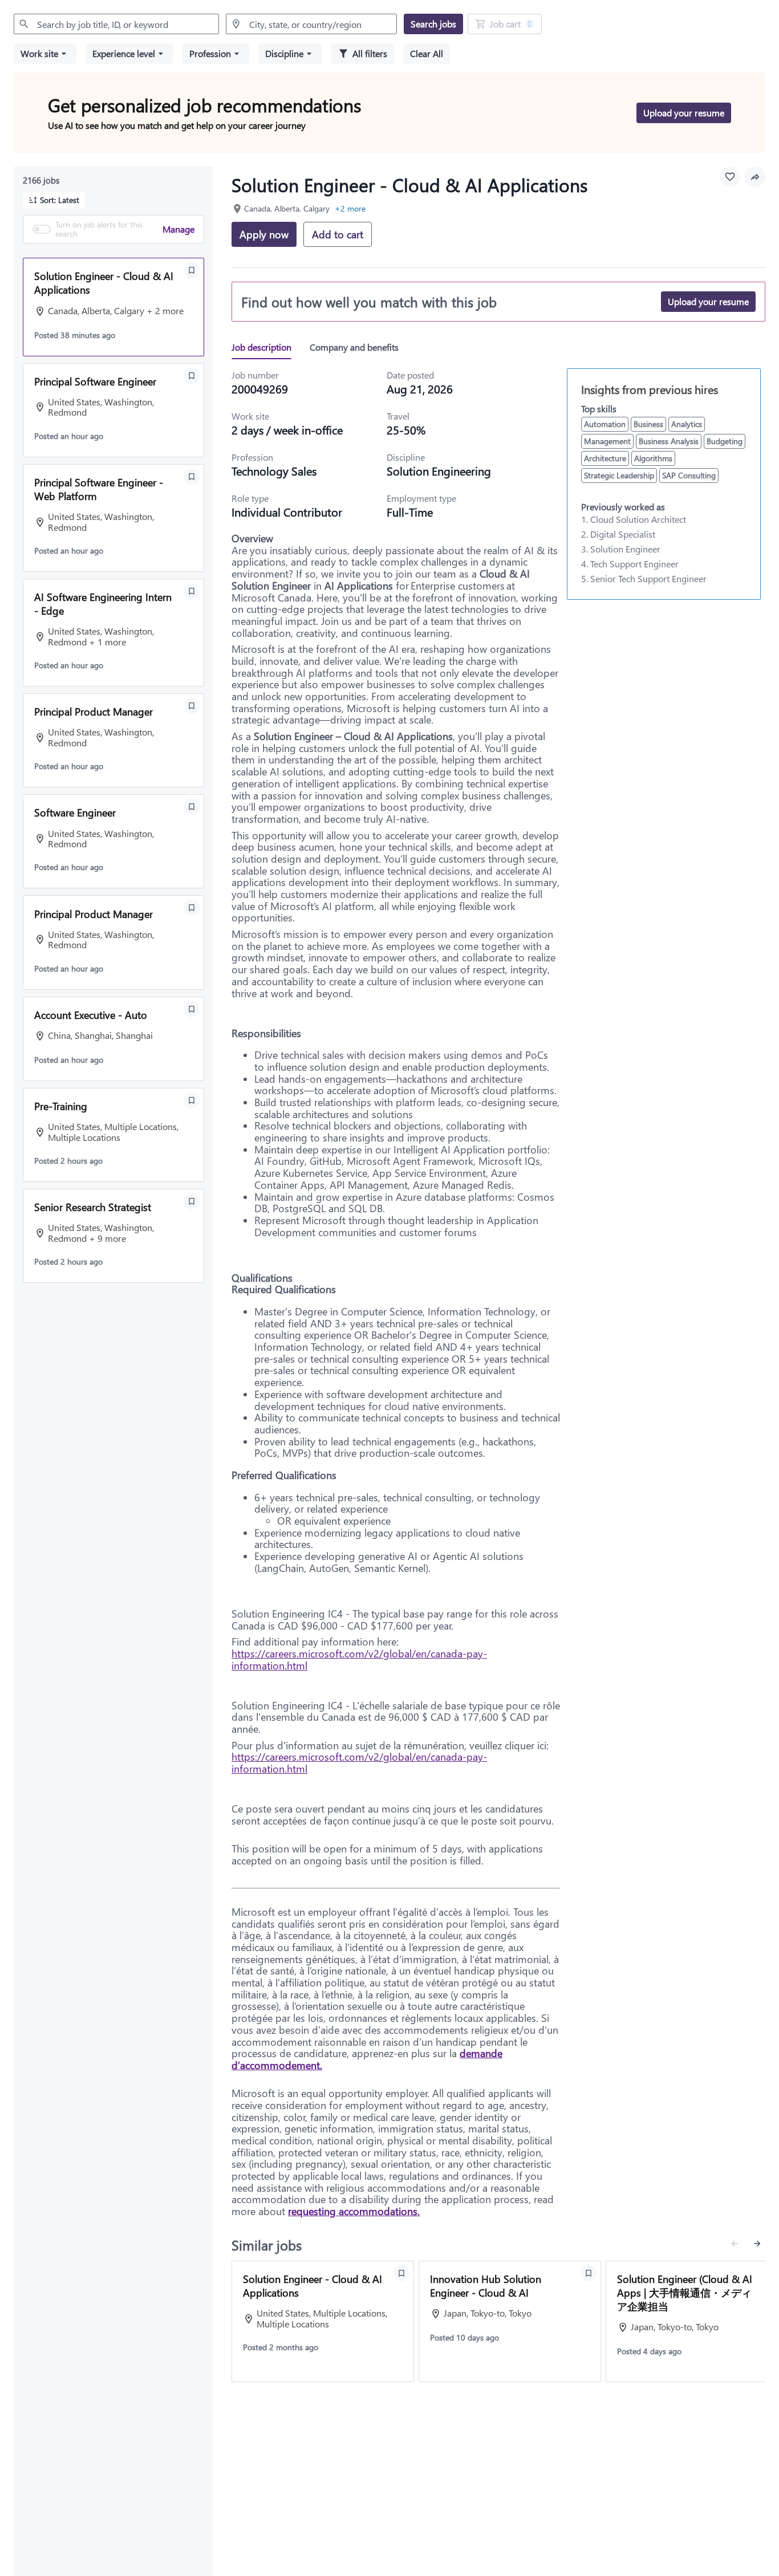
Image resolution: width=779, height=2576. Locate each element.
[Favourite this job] (730, 177)
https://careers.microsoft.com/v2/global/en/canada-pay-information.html (359, 1659)
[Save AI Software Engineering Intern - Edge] (192, 591)
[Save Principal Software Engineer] (192, 376)
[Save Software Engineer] (192, 807)
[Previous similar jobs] (735, 2244)
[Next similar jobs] (757, 2244)
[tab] (266, 347)
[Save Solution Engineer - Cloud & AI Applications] (192, 270)
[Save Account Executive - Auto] (192, 1009)
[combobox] (116, 24)
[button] (45, 54)
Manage (178, 229)
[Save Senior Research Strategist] (192, 1201)
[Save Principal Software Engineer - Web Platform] (192, 477)
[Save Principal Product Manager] (192, 706)
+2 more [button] (350, 208)
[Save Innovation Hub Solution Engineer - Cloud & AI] (589, 2273)
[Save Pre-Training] (192, 1100)
